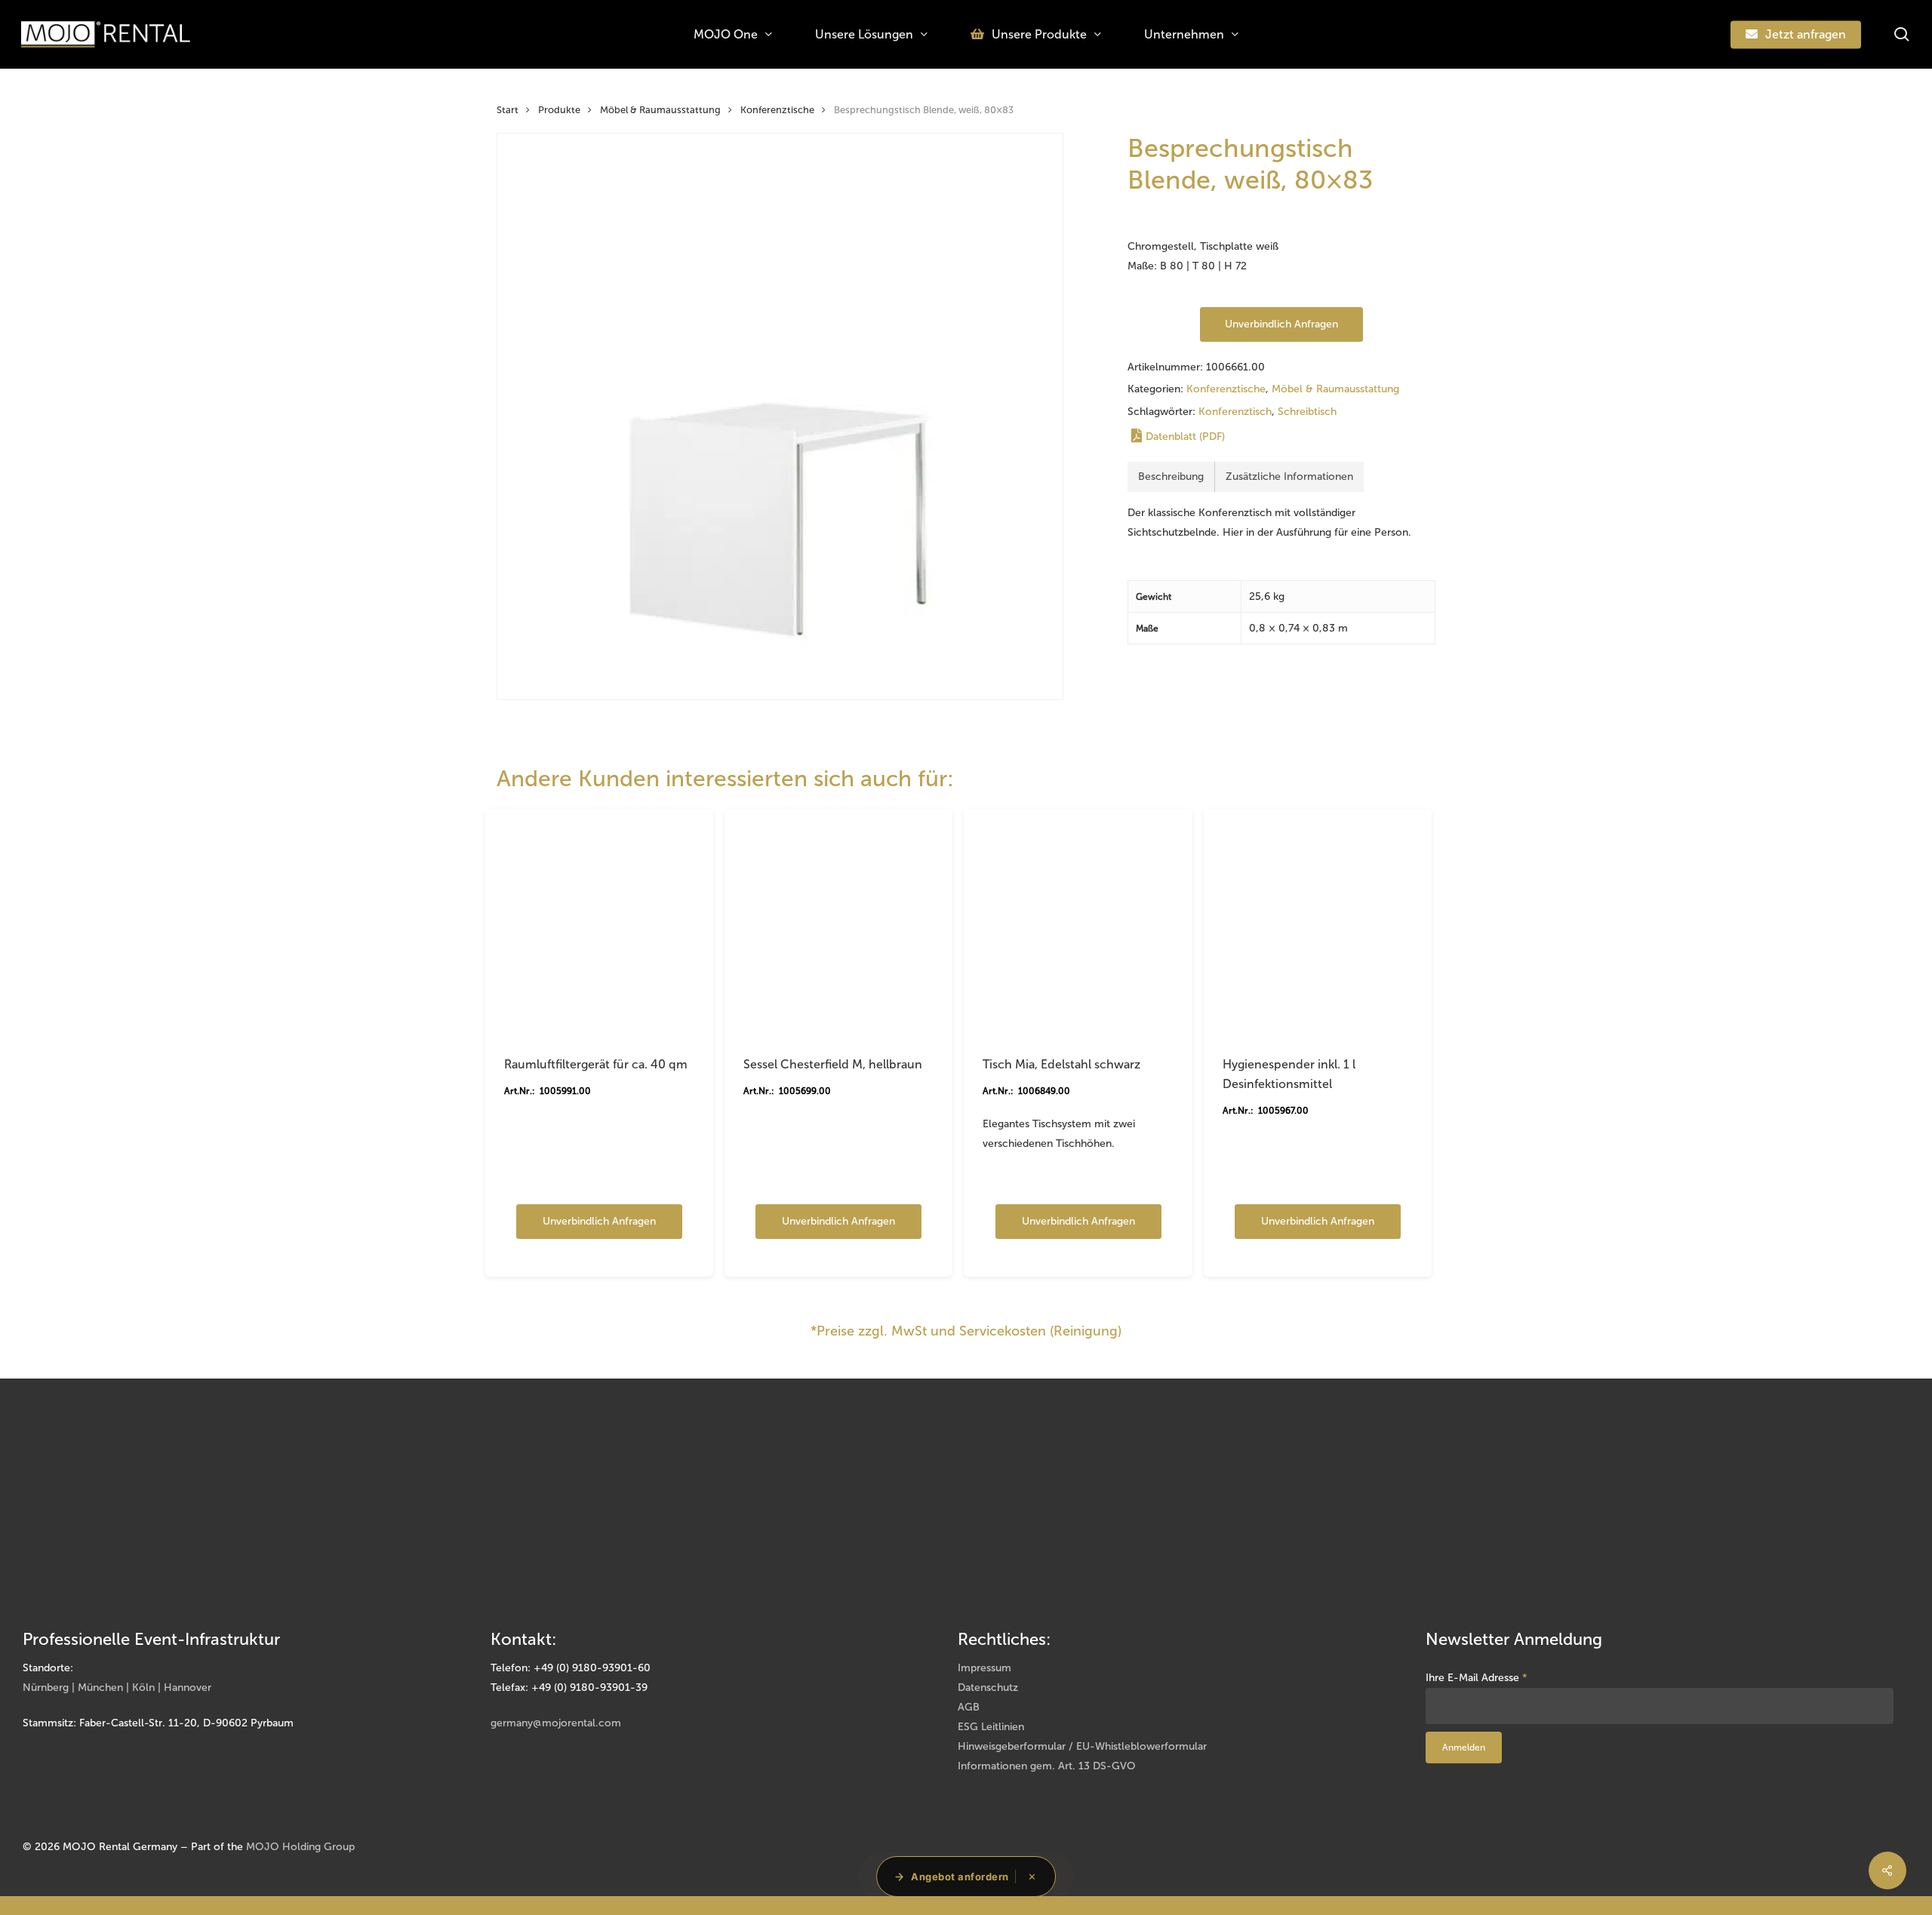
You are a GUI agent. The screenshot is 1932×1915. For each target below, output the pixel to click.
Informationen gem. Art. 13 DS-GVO (1047, 1766)
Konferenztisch (1235, 412)
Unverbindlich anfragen (1281, 324)
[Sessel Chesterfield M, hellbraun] (838, 923)
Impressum (984, 1668)
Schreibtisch (1307, 412)
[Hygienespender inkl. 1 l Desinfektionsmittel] (1318, 923)
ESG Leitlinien (991, 1727)
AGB (969, 1707)
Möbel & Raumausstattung (660, 110)
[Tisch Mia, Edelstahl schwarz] (1078, 923)
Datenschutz (988, 1688)
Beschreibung (1171, 476)
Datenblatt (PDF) (1185, 436)
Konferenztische (777, 110)
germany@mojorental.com (556, 1723)
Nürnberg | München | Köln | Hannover (117, 1688)
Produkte (559, 110)
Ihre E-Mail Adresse (1477, 1678)
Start (508, 110)
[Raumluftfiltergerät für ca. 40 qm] (599, 923)
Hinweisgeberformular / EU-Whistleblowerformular (1082, 1746)
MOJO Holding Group (300, 1847)
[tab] (1171, 477)
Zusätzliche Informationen (1289, 476)
